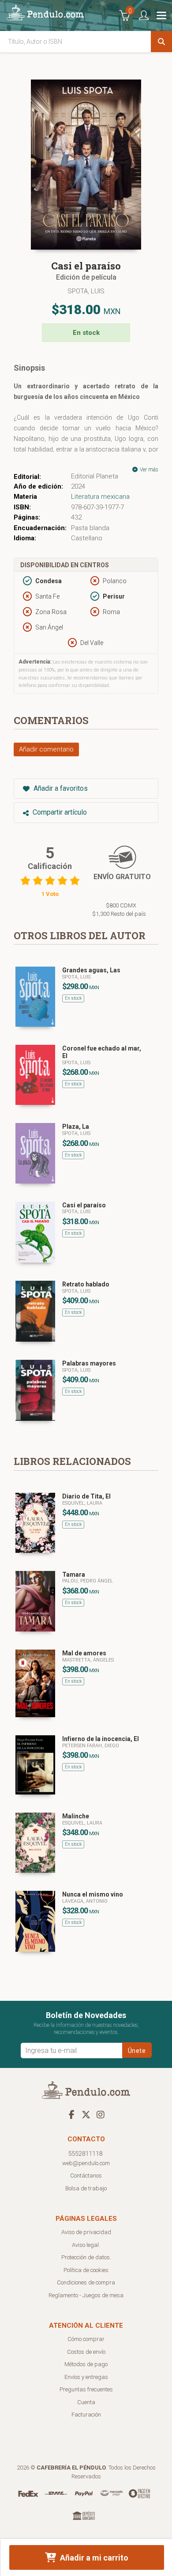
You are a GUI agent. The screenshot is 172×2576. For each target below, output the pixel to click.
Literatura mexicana (100, 497)
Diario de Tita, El (86, 1496)
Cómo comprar (86, 2339)
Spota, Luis (86, 291)
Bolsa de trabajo (86, 2188)
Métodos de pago (86, 2364)
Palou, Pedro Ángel (88, 1581)
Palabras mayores (89, 1363)
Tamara (74, 1574)
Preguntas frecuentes (86, 2389)
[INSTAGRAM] (101, 2114)
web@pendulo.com (86, 2163)
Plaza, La (76, 1127)
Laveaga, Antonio (85, 1901)
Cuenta (86, 2402)
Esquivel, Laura (82, 1503)
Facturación (86, 2415)
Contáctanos (86, 2176)
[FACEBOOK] (71, 2114)
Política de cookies (86, 2270)
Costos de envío (86, 2352)
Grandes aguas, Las (91, 970)
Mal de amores (84, 1653)
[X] (86, 2114)
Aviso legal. (86, 2245)
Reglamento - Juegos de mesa (86, 2295)
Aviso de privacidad (86, 2232)
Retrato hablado (86, 1284)
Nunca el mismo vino (93, 1894)
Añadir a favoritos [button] (60, 788)
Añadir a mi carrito (93, 2558)
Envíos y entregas (86, 2377)
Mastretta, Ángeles (88, 1660)
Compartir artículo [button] (59, 812)
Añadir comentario (46, 749)
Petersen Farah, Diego (91, 1746)
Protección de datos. (86, 2257)
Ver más (148, 470)
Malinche (76, 1816)
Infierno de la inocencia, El (101, 1739)
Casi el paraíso (84, 1205)
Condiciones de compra (86, 2282)
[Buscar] (161, 42)
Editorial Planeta (95, 476)
